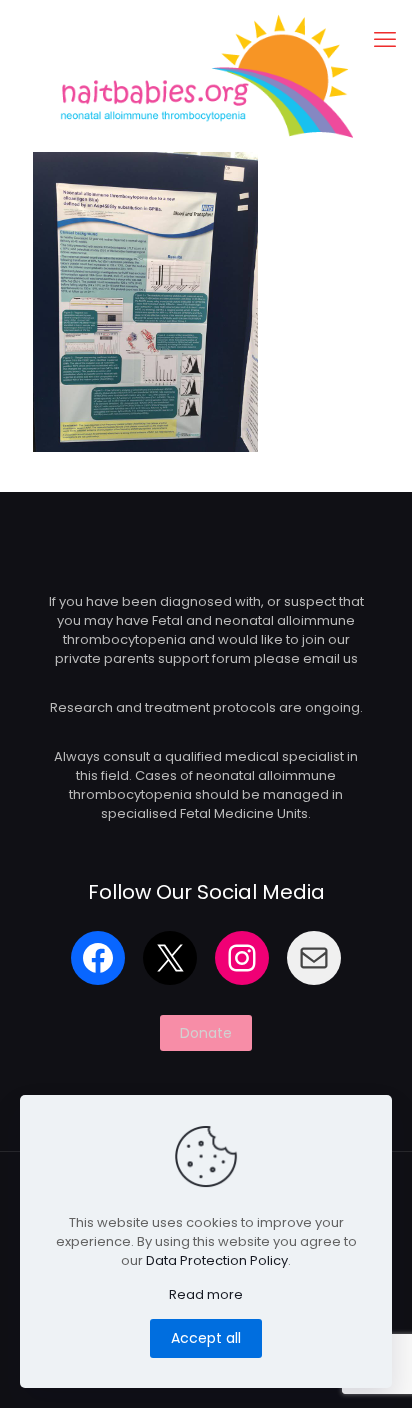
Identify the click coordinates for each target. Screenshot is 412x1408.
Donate (206, 1033)
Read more (206, 1294)
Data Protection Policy (217, 1260)
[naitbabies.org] (206, 75)
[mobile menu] (385, 40)
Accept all (206, 1338)
